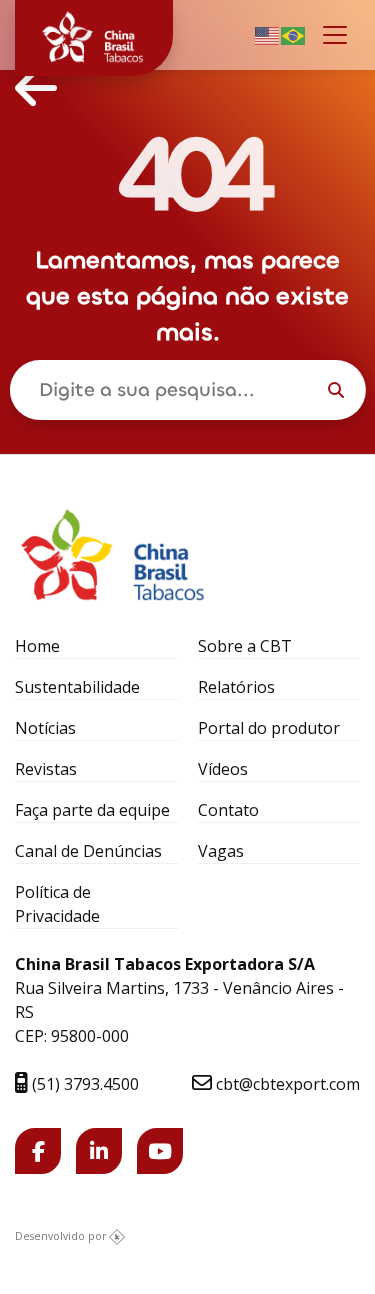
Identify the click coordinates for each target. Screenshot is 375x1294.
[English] (268, 34)
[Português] (294, 34)
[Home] (36, 88)
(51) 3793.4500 (83, 1084)
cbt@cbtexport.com (286, 1084)
